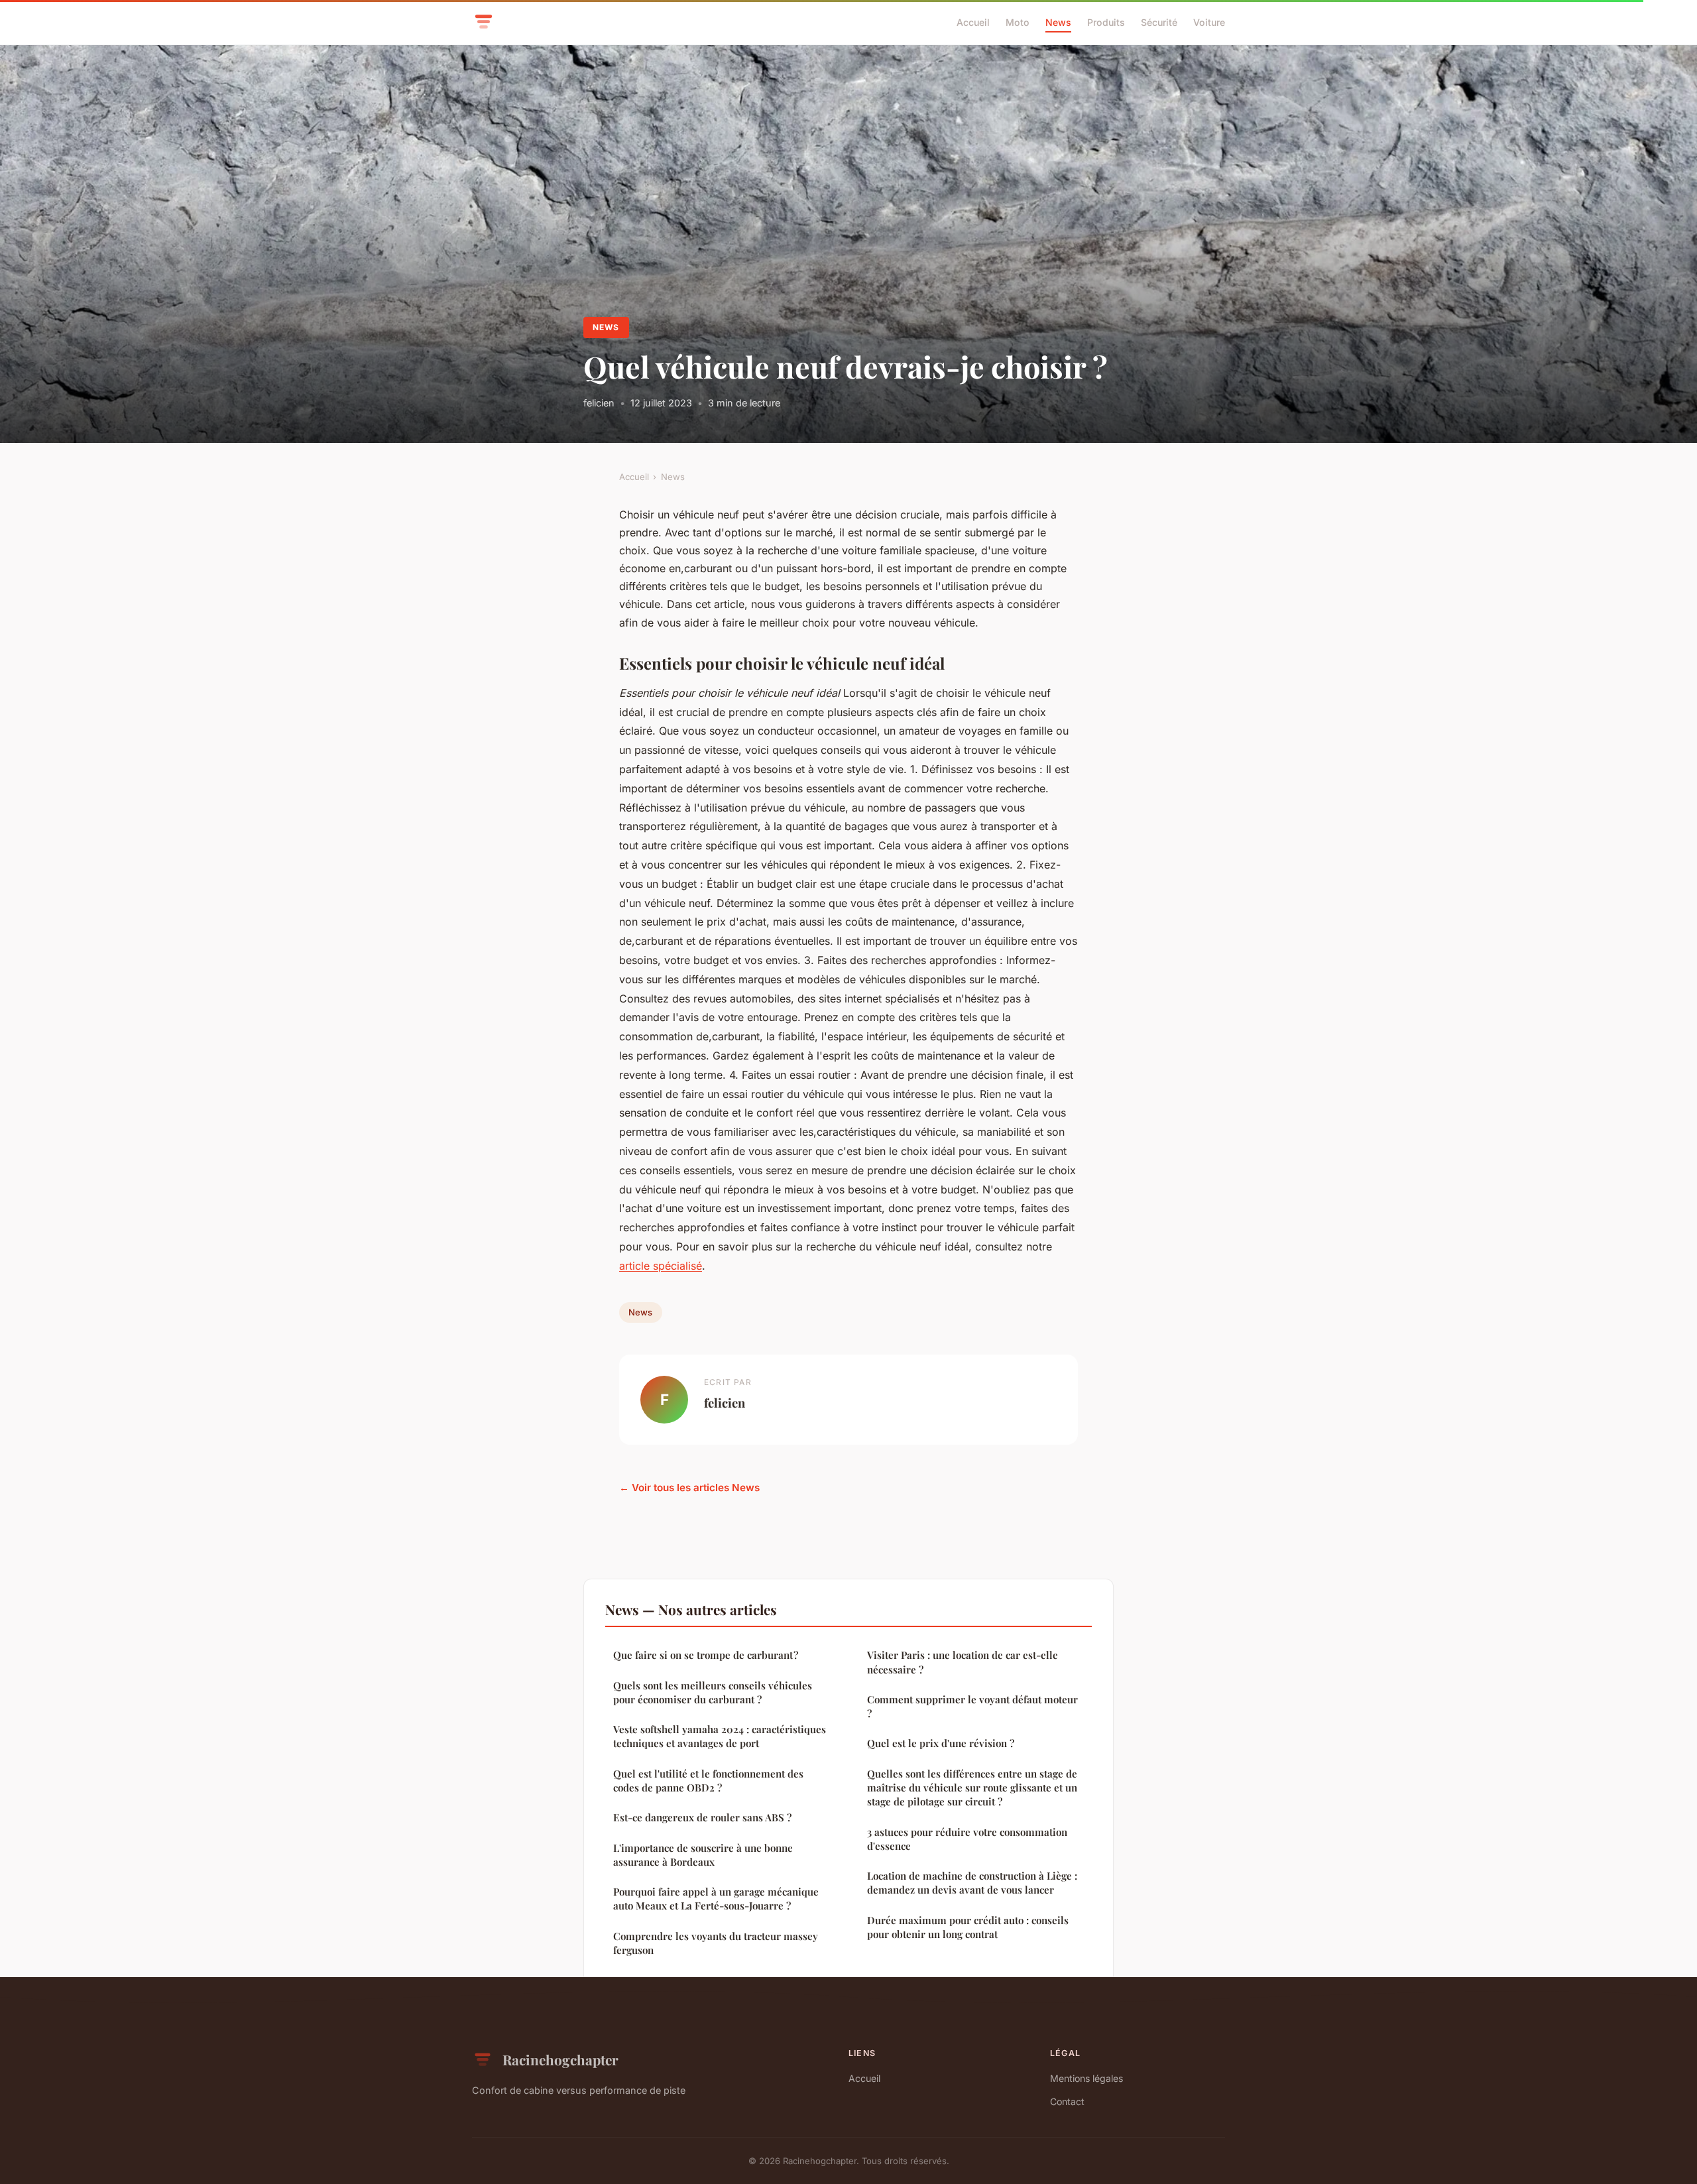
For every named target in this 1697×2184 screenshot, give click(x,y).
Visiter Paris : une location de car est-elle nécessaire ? (963, 1662)
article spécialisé (661, 1266)
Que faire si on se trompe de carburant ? (706, 1655)
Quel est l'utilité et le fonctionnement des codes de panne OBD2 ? (708, 1781)
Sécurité (1159, 22)
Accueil (973, 22)
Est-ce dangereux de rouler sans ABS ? (702, 1817)
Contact (1067, 2101)
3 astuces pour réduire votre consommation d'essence (967, 1839)
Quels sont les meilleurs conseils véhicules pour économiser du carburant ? (713, 1692)
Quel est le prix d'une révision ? (941, 1743)
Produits (1106, 22)
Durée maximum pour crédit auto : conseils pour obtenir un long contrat (968, 1927)
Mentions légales (1086, 2078)
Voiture (1209, 22)
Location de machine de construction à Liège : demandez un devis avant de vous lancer (972, 1883)
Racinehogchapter (560, 2059)
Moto (1018, 22)
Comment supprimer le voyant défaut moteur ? (972, 1706)
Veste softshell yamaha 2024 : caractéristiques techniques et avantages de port (720, 1736)
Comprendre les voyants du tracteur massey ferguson (716, 1943)
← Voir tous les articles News (689, 1487)
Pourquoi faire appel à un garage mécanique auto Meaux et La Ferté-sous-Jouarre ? (716, 1899)
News (1058, 22)
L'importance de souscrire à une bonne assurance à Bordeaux (703, 1855)
